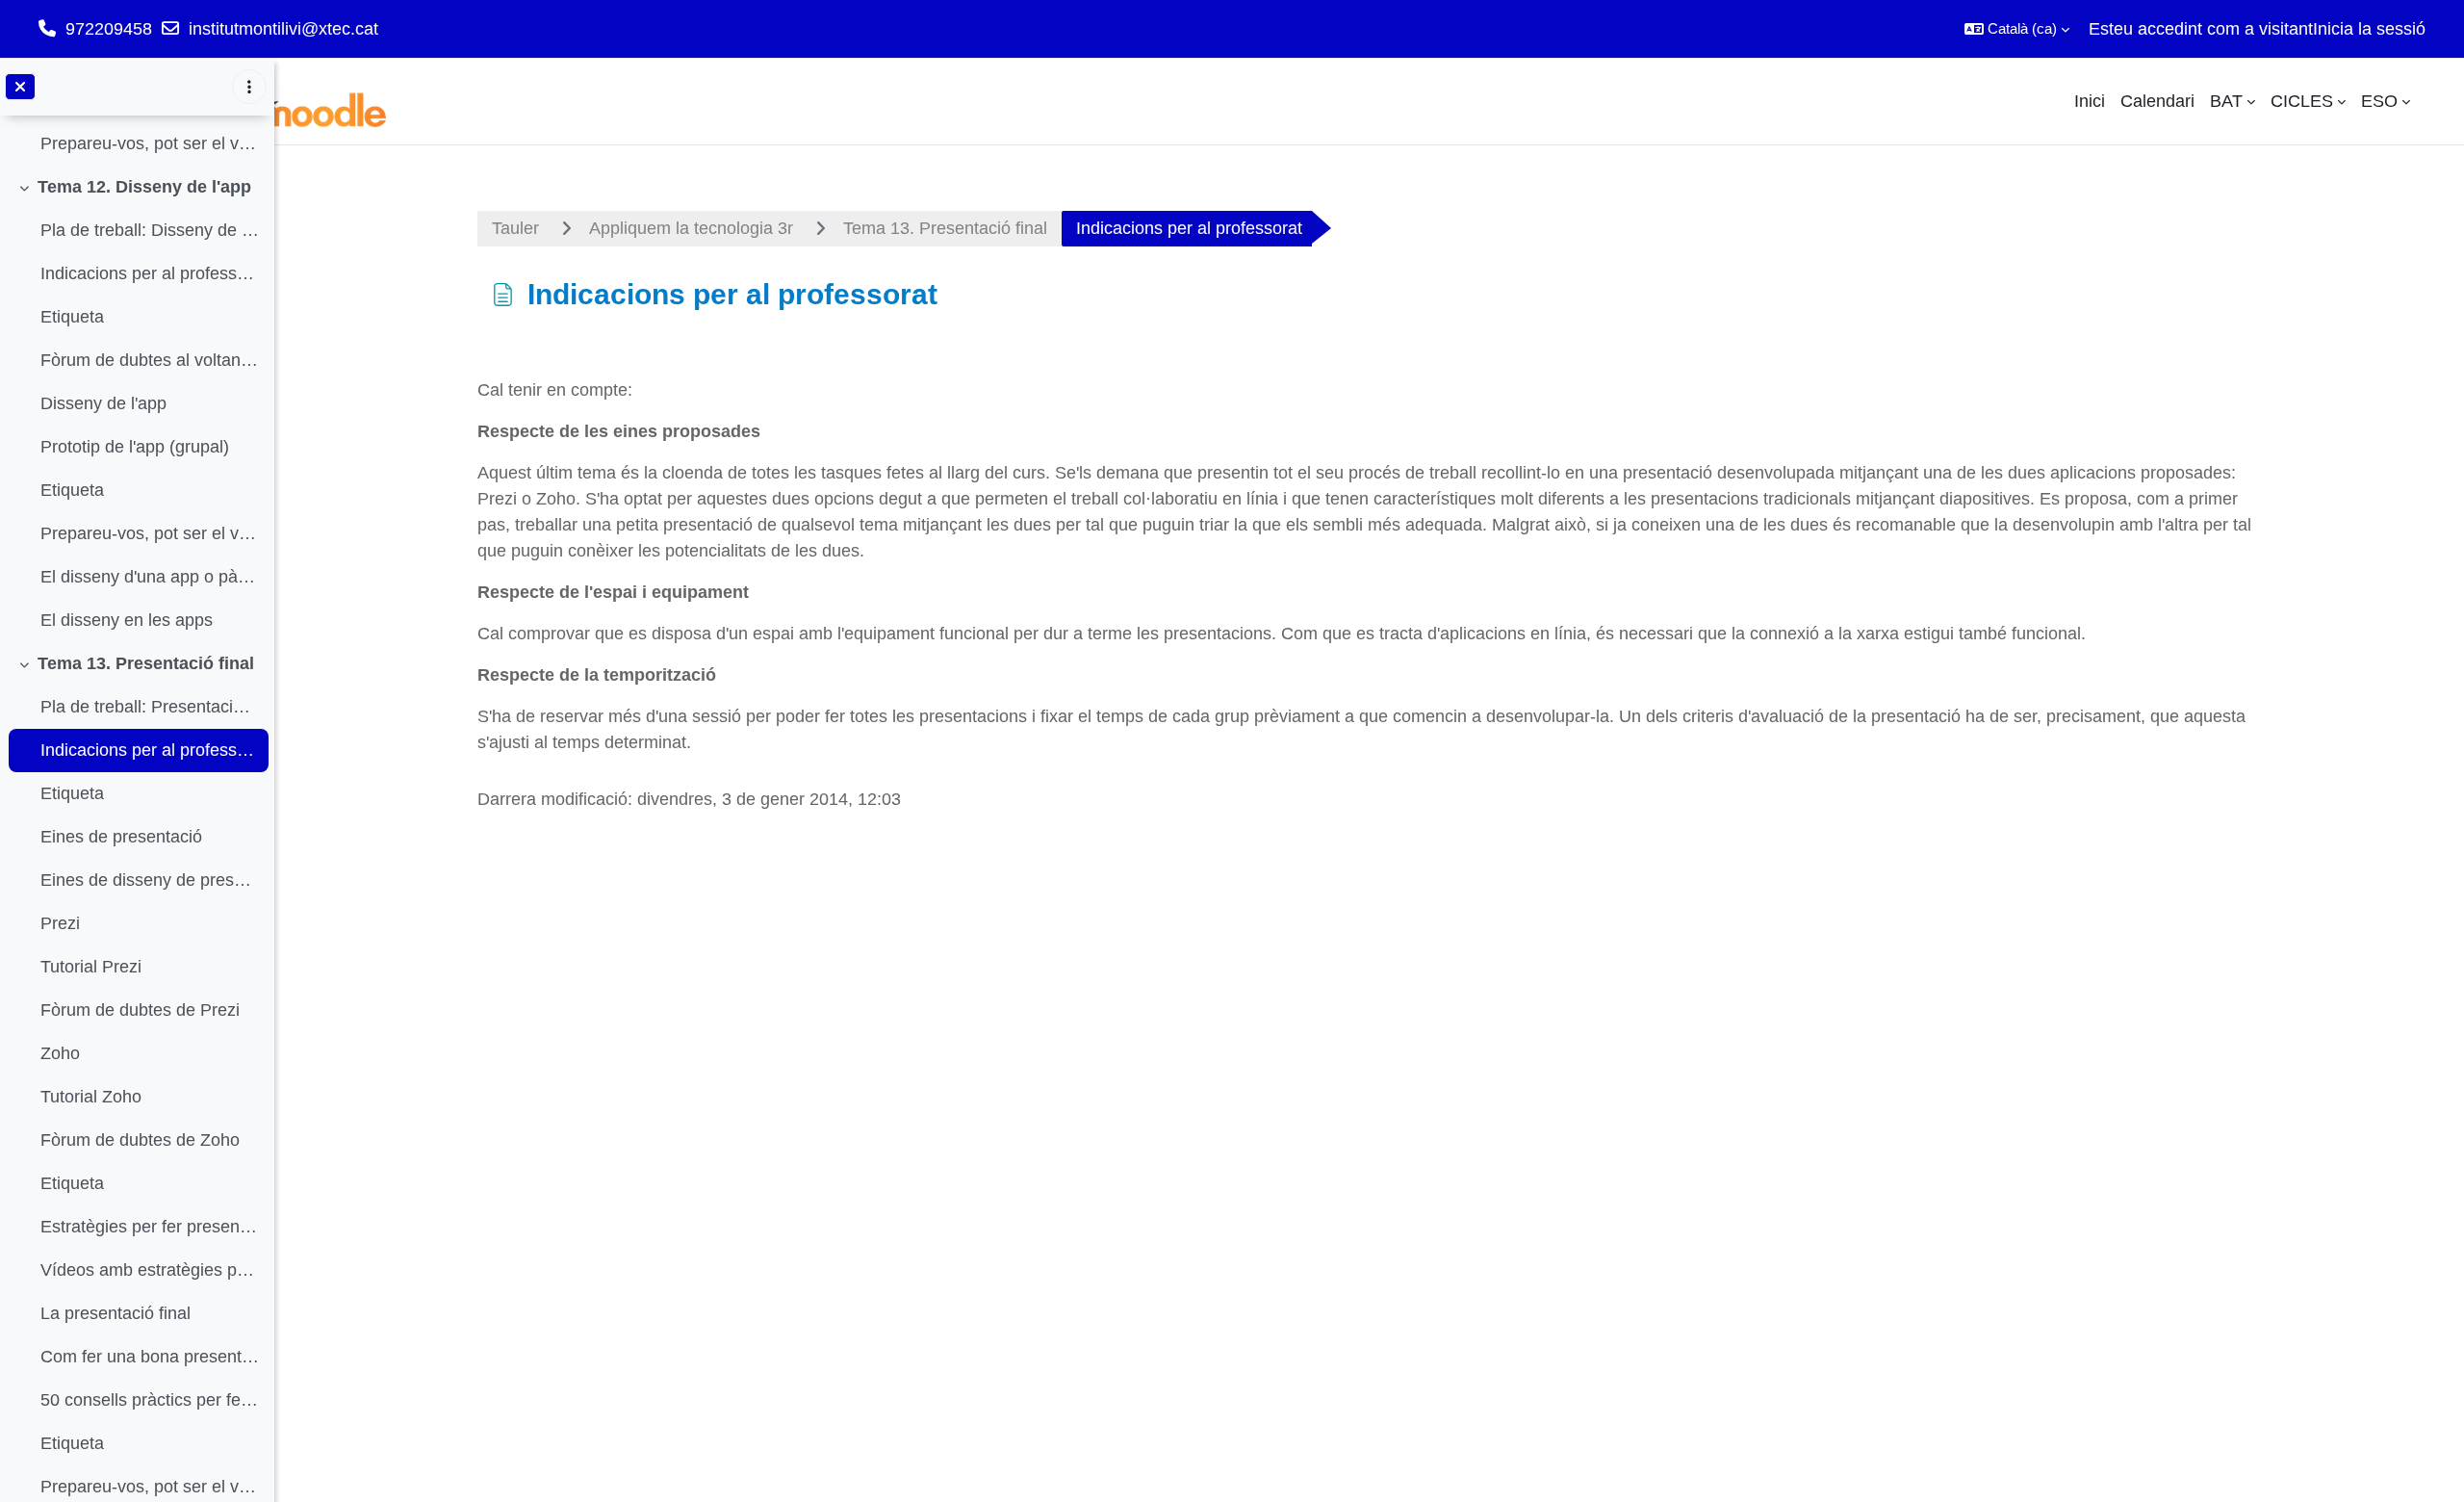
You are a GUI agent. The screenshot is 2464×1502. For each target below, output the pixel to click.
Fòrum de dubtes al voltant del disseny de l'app (150, 360)
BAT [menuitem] (2226, 101)
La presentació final (115, 1313)
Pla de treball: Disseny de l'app (150, 230)
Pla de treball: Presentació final (150, 707)
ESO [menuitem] (2379, 101)
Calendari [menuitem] (2157, 101)
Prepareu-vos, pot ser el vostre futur (150, 533)
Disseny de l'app (103, 403)
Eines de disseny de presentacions (150, 880)
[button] (2017, 29)
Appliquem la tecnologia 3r (691, 228)
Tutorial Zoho (91, 1097)
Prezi (60, 923)
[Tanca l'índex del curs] (20, 87)
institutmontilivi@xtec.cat (283, 29)
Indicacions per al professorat (150, 273)
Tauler (515, 228)
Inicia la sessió (2369, 29)
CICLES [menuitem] (2302, 101)
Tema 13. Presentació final (146, 663)
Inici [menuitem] (2090, 101)
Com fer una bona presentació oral (150, 1357)
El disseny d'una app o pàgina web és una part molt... (150, 577)
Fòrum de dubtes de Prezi (140, 1010)
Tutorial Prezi (91, 967)
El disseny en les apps (127, 620)
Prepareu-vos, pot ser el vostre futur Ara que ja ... (150, 143)
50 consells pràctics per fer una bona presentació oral (150, 1400)
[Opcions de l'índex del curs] (249, 87)
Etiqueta (72, 317)
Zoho (60, 1053)
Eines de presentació (121, 837)
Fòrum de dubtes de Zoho (140, 1140)
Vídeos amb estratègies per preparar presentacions (150, 1270)
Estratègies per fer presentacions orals (150, 1227)
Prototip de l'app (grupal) (135, 447)
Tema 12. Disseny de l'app (144, 187)
